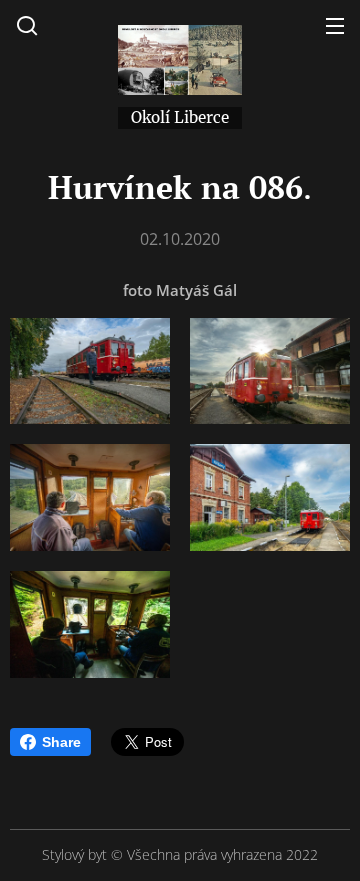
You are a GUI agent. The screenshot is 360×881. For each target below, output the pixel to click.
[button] (27, 25)
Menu (335, 25)
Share (61, 742)
